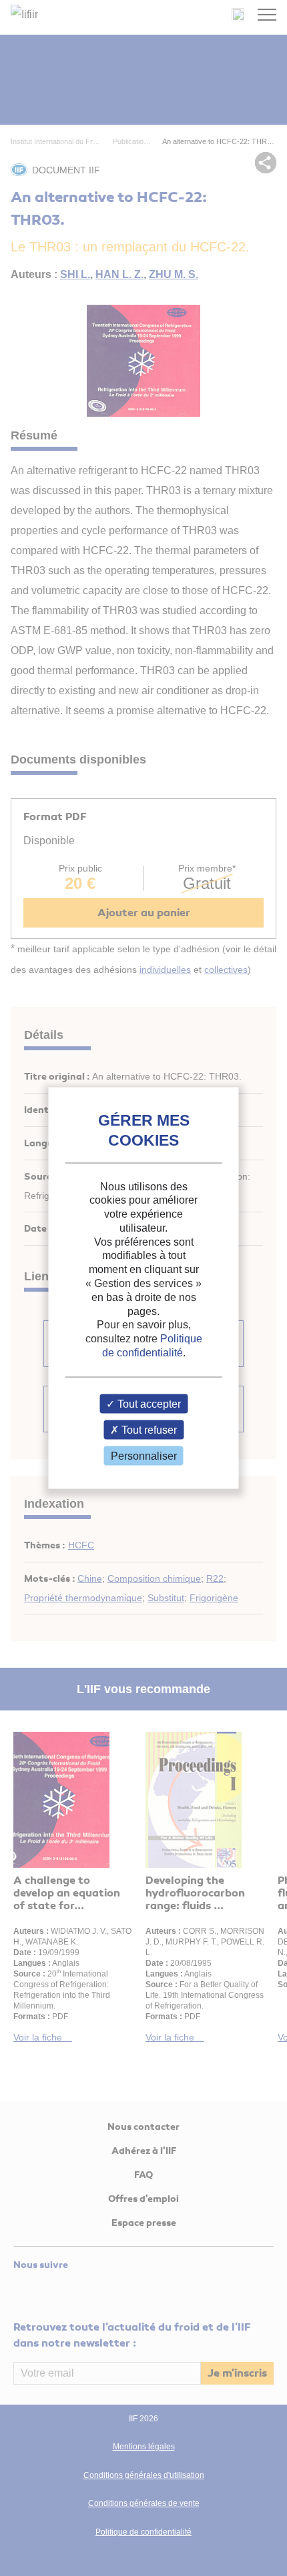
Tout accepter (148, 1403)
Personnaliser (144, 1456)
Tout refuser (148, 1430)
